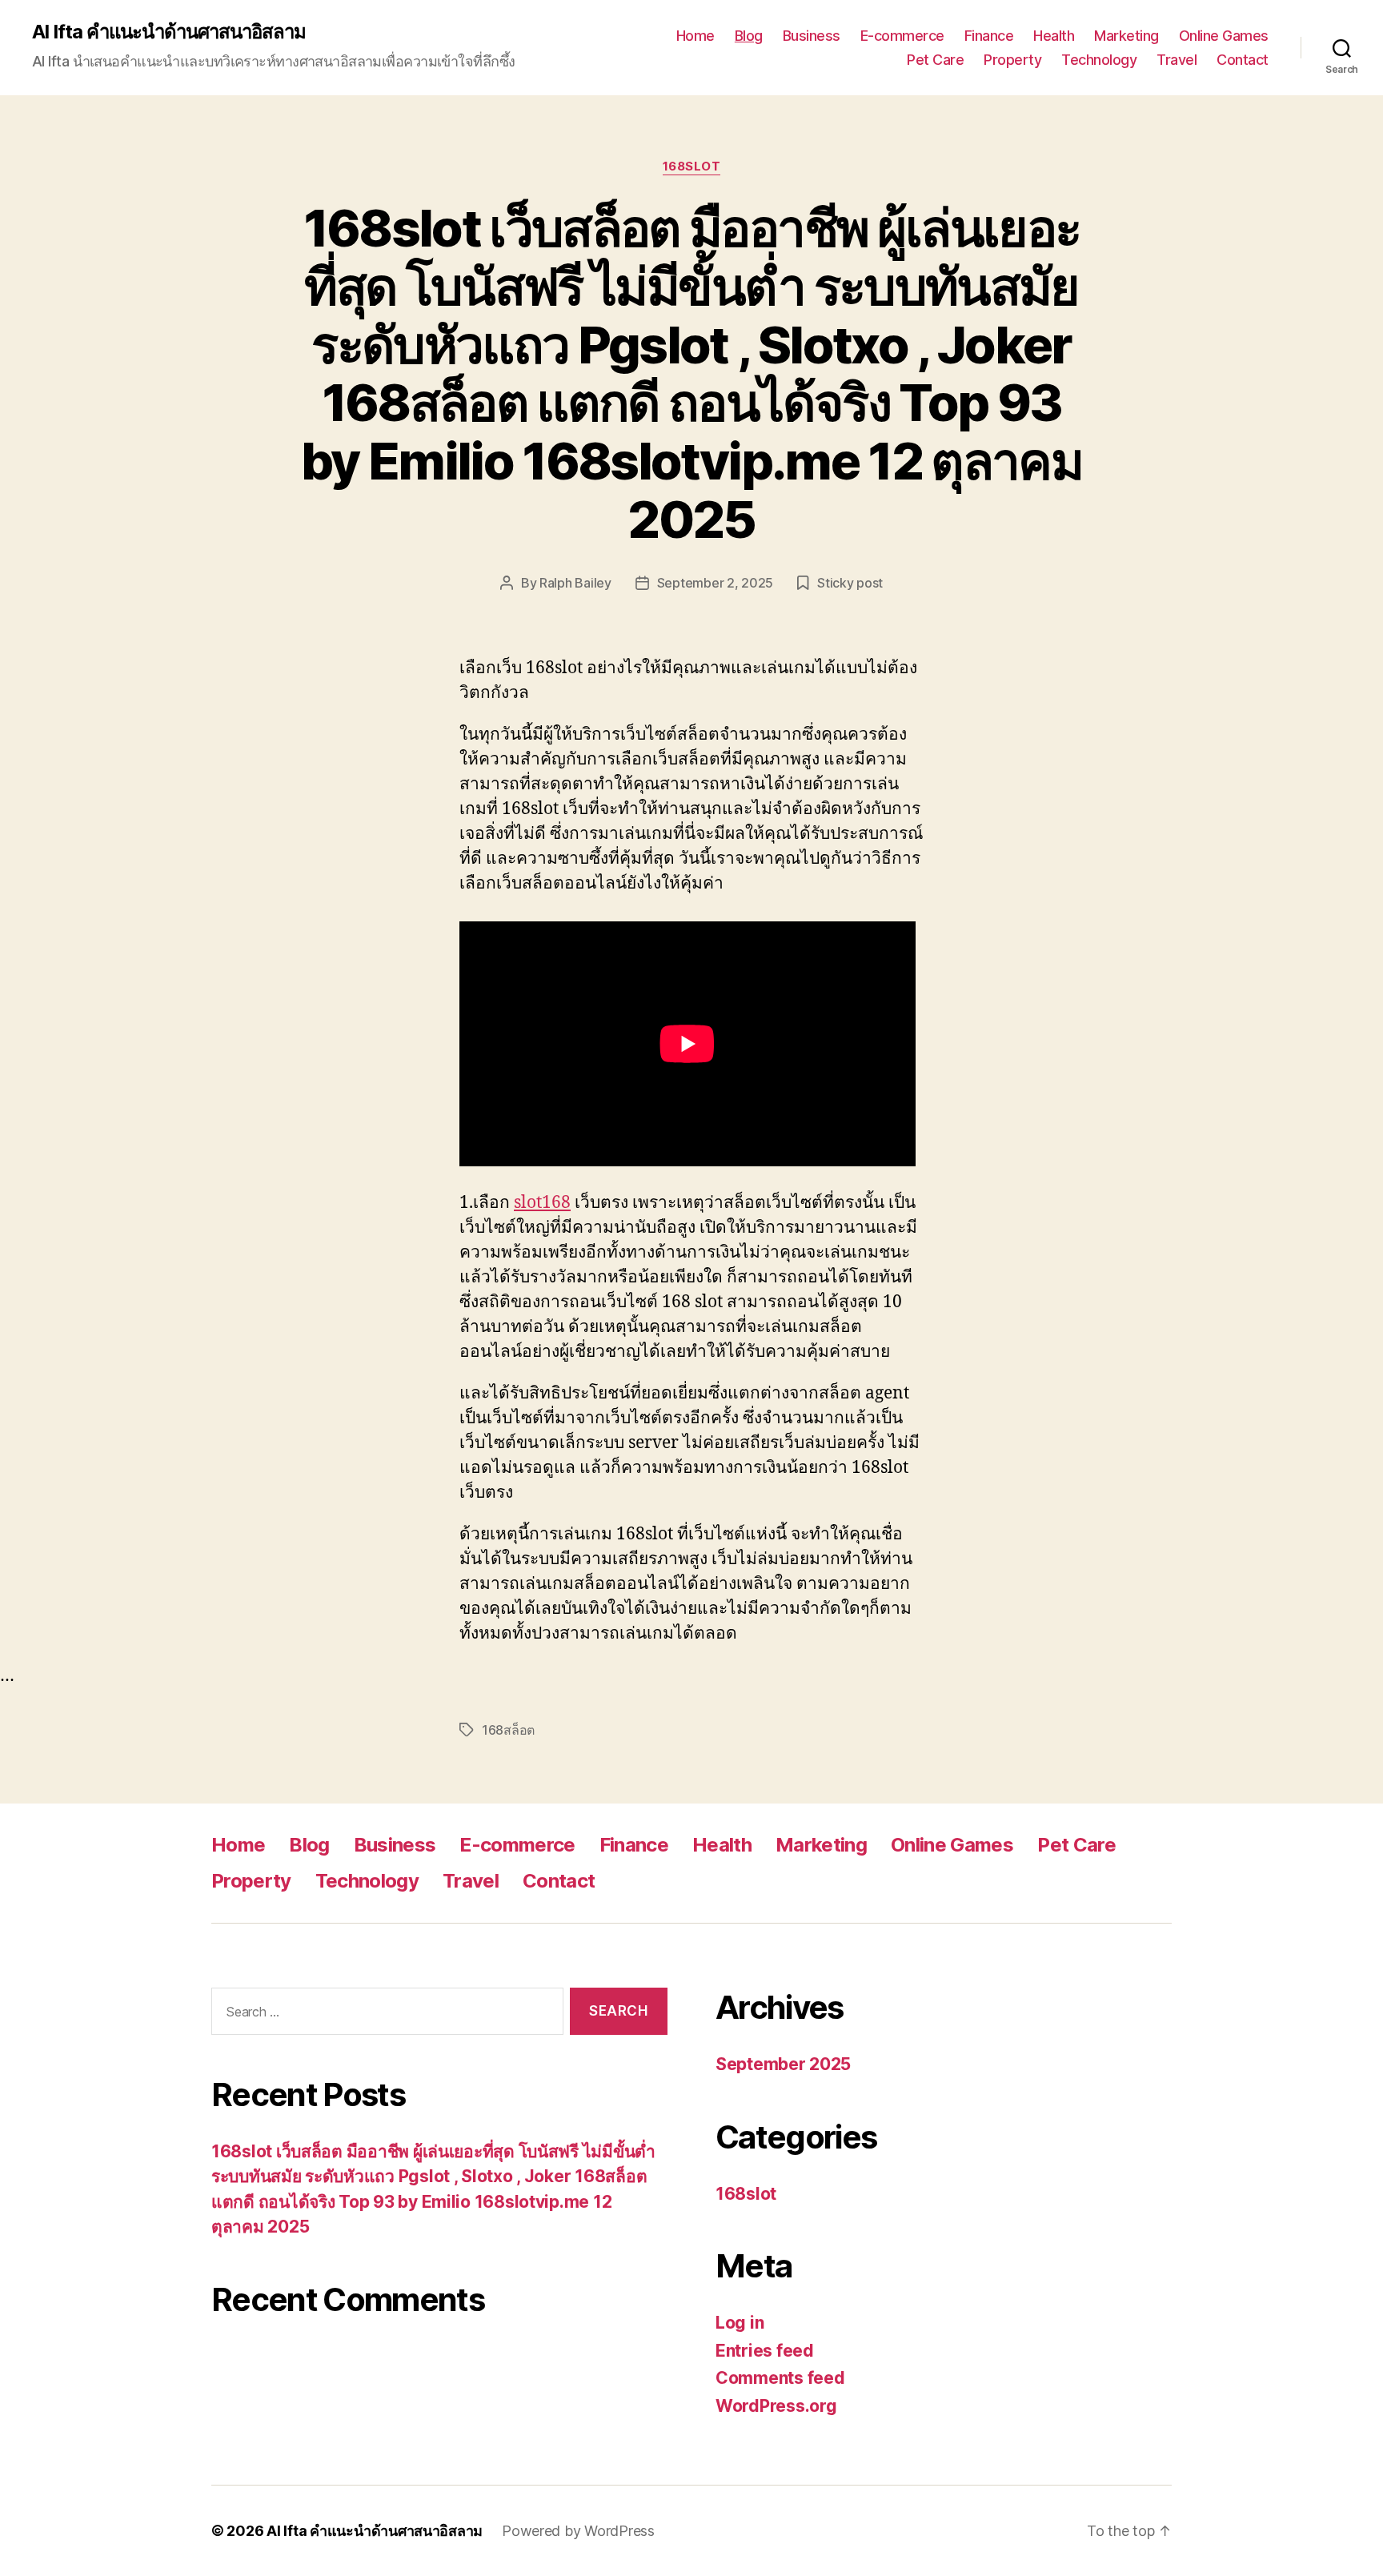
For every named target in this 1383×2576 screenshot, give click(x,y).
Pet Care (935, 60)
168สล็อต (508, 1730)
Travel (1177, 60)
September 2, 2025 (715, 583)
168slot (692, 167)
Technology (1099, 60)
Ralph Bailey (575, 583)
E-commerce (902, 36)
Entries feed (765, 2351)
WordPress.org (776, 2406)
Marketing (1126, 36)
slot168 (542, 1203)
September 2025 (783, 2064)
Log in (740, 2323)
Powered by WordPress (578, 2531)
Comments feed (780, 2378)
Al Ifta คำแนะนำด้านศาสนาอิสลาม (169, 32)
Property (1012, 60)
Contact (1243, 60)
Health (1054, 36)
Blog (749, 36)
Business (812, 36)
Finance (989, 36)
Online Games (1224, 36)
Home (696, 36)
